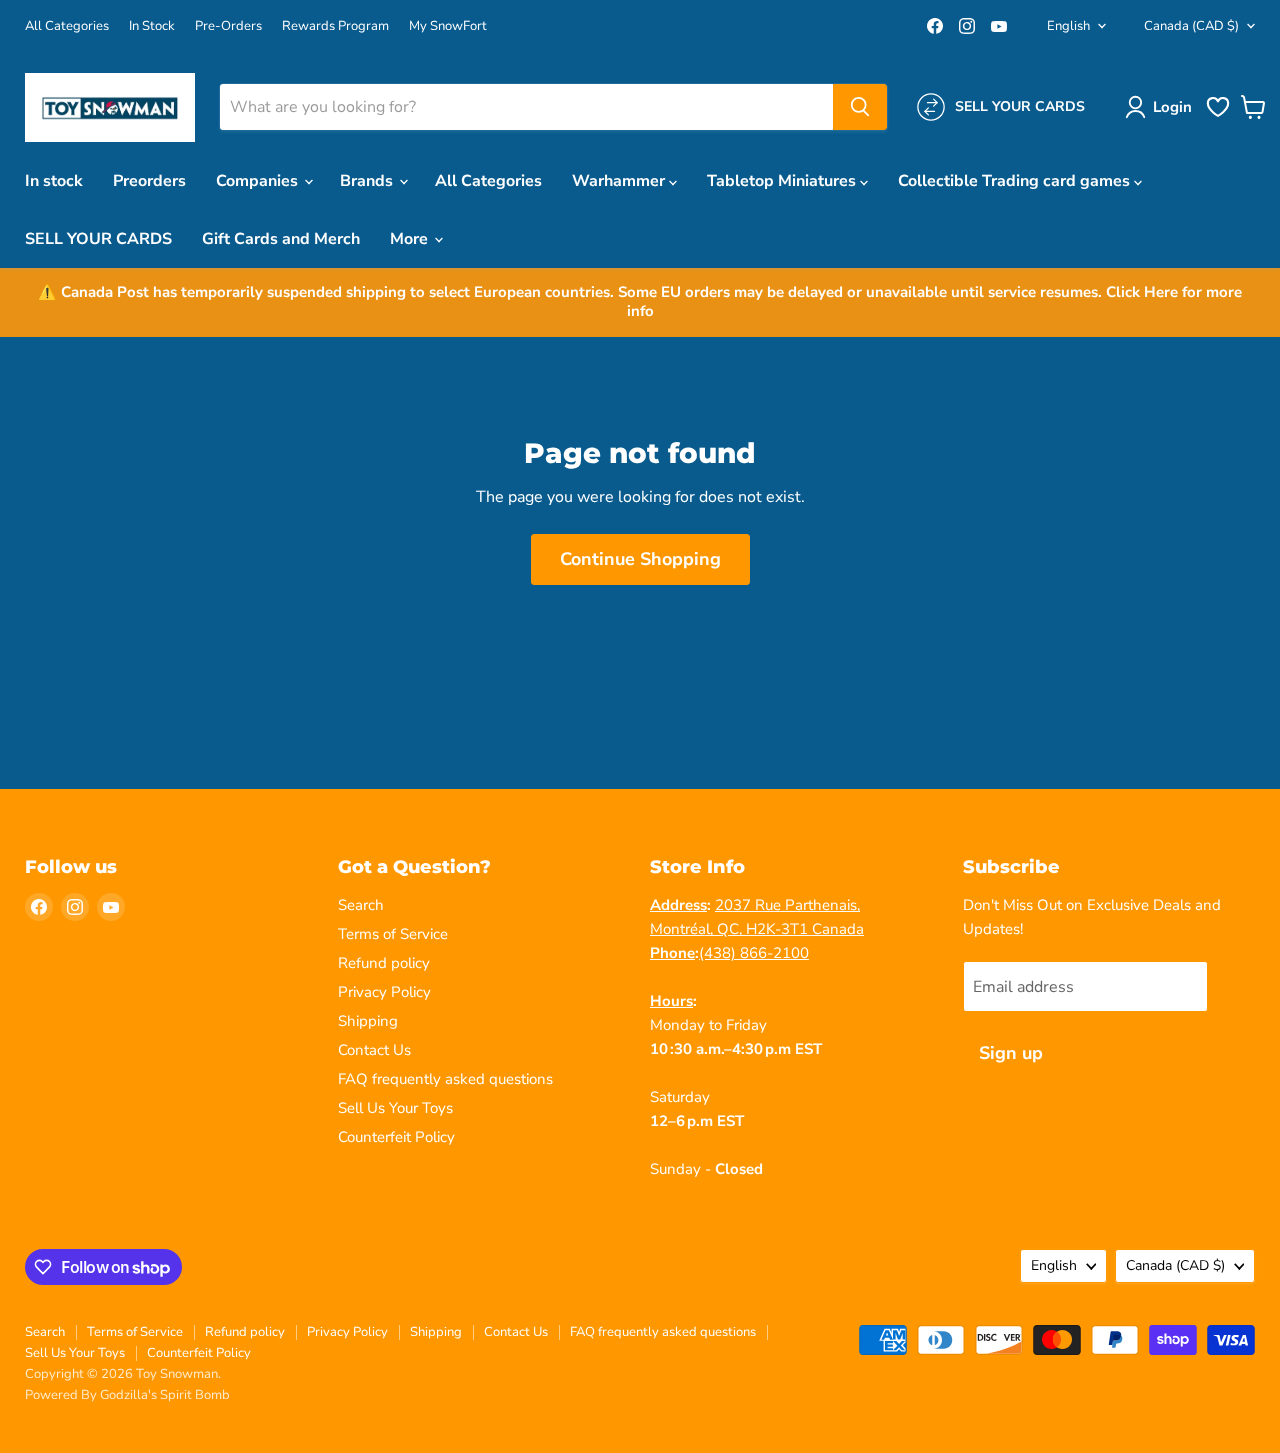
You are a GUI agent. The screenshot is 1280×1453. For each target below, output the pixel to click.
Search (361, 905)
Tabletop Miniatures (783, 181)
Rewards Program (335, 26)
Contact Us (374, 1050)
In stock (54, 181)
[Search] (860, 107)
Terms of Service (393, 934)
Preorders (149, 181)
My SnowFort (448, 26)
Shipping (368, 1021)
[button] (1162, 107)
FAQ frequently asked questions (445, 1079)
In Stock (152, 26)
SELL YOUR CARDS (98, 239)
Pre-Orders (228, 26)
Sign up (1011, 1053)
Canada (1191, 26)
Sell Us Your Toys (395, 1108)
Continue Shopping (640, 559)
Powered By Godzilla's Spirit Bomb (127, 1395)
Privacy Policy (384, 992)
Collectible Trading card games (1016, 181)
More (411, 239)
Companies (259, 181)
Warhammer (620, 181)
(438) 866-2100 (754, 953)
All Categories (67, 26)
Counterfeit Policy (396, 1137)
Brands (368, 181)
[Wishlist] (1218, 115)
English (1068, 26)
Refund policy (384, 963)
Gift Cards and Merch (281, 239)
